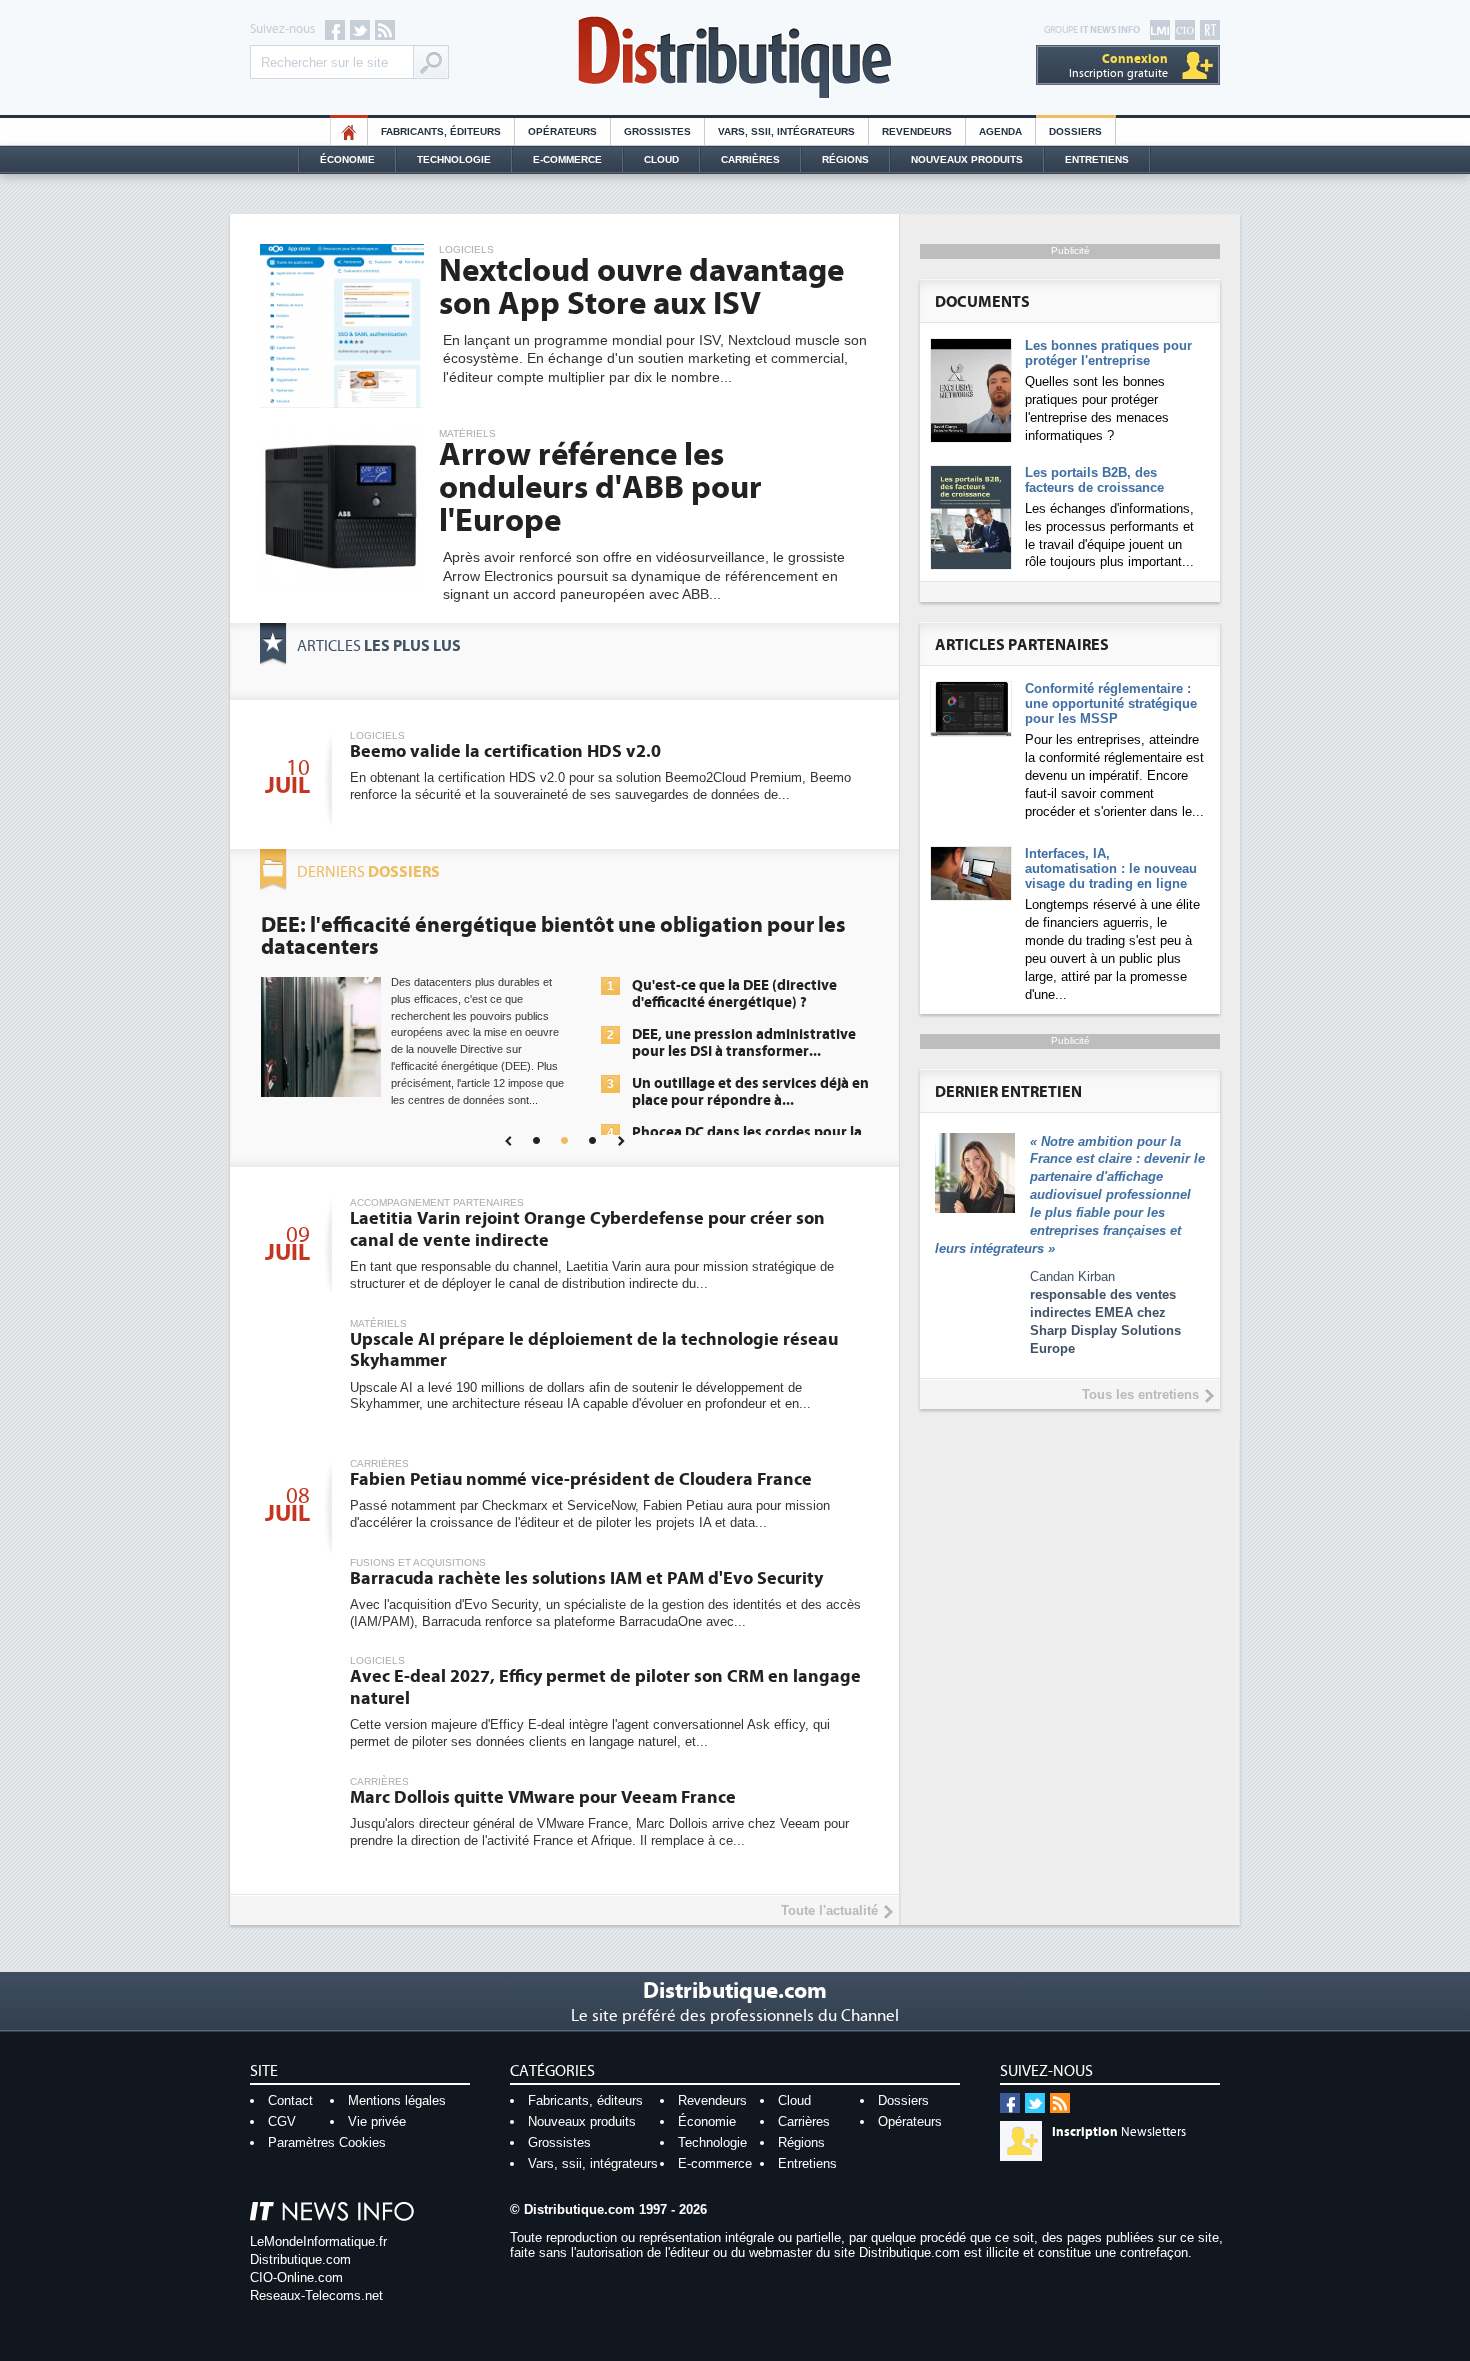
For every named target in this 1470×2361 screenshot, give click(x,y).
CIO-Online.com (296, 2277)
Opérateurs (562, 131)
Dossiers (1075, 131)
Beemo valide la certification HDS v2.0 (505, 751)
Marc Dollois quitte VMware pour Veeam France (543, 1797)
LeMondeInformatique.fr (318, 2241)
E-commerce (567, 159)
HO (349, 131)
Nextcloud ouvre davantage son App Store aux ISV (641, 287)
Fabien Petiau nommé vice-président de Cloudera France (581, 1479)
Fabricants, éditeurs (441, 131)
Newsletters (1119, 2132)
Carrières (750, 159)
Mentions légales (397, 2100)
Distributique (735, 57)
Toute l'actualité (829, 1910)
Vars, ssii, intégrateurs (593, 2163)
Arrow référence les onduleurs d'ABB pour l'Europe (600, 488)
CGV (282, 2121)
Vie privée (377, 2121)
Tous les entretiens (1140, 1394)
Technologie (454, 159)
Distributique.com (300, 2259)
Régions (845, 159)
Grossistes (657, 131)
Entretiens (1097, 159)
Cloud (661, 159)
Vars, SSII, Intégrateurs (786, 131)
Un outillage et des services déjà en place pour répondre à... (750, 1092)
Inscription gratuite (1118, 65)
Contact (290, 2100)
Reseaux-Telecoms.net (316, 2295)
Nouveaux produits (582, 2121)
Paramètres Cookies (327, 2142)
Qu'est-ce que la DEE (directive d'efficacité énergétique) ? (734, 994)
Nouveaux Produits (967, 159)
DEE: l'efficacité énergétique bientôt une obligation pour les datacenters (553, 936)
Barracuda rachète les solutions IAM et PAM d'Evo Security (586, 1578)
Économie (347, 159)
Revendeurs (917, 131)
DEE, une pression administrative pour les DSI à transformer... (744, 1043)
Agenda (1000, 131)
